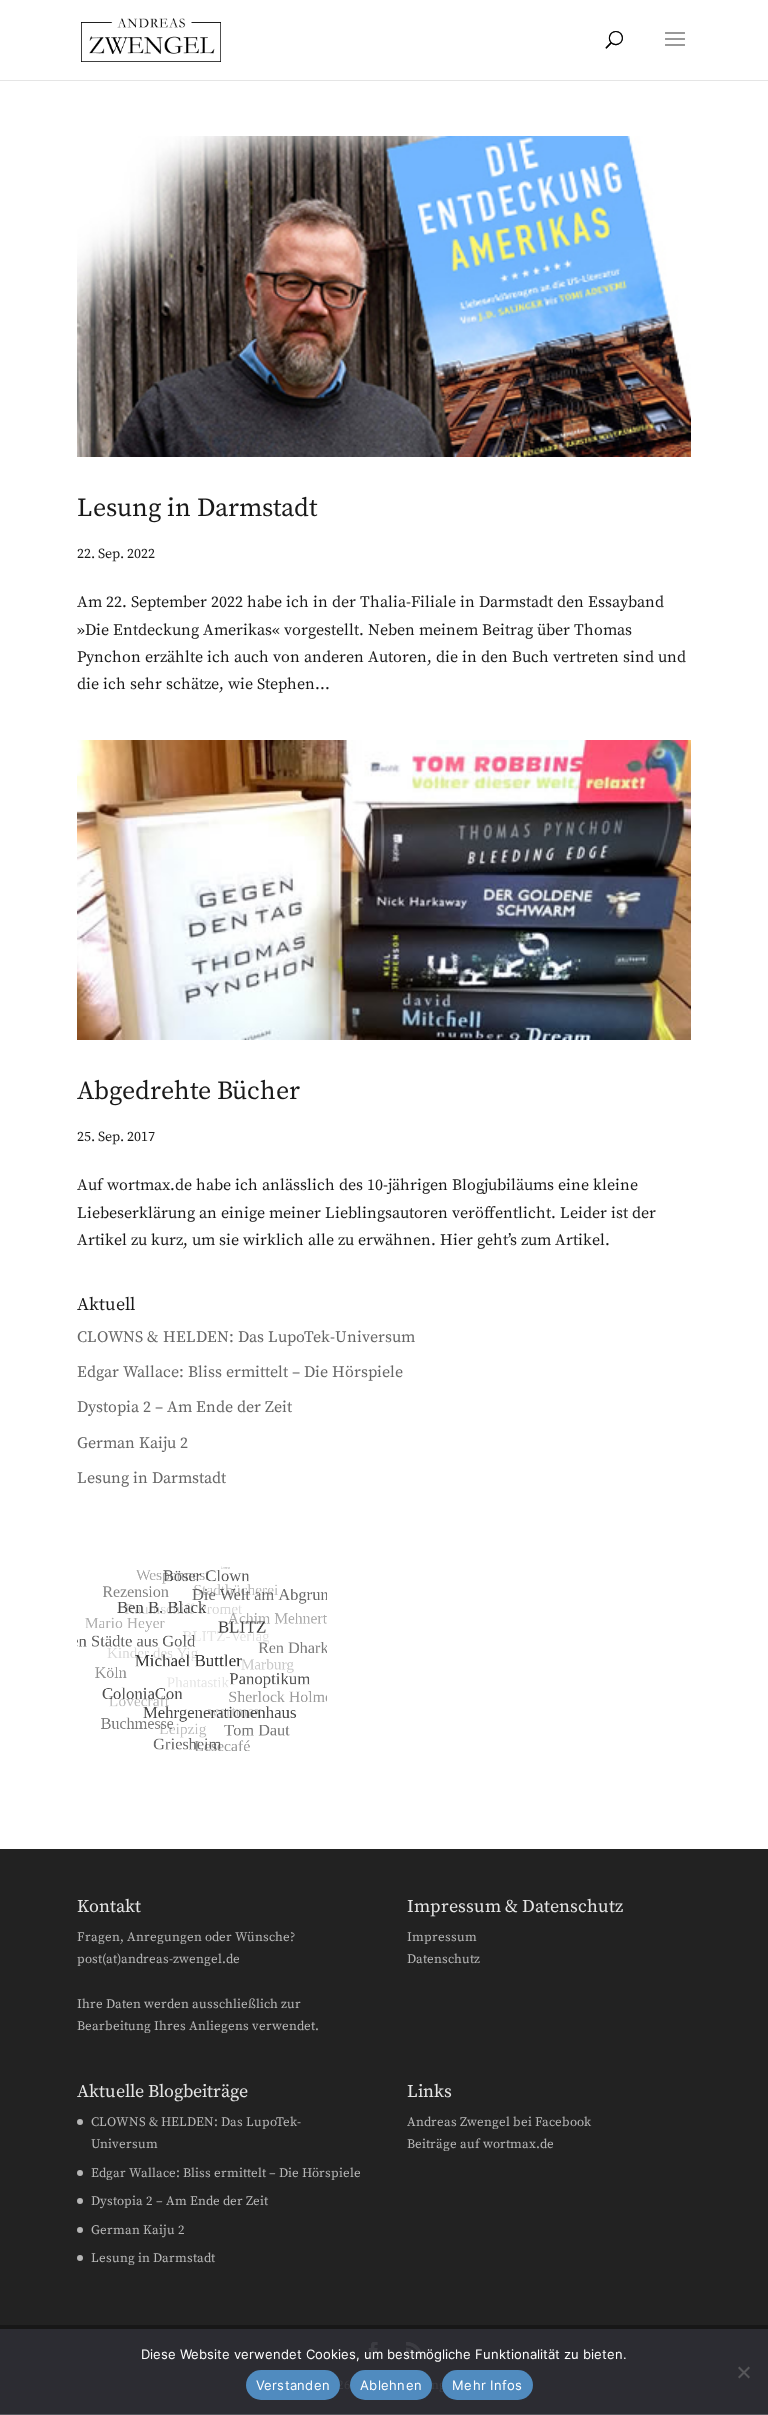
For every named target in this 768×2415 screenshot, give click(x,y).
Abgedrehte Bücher (188, 1091)
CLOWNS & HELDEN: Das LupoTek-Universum (246, 1337)
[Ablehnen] (743, 2372)
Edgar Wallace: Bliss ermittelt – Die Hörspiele (240, 1372)
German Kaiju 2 (132, 1443)
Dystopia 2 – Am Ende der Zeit (184, 1407)
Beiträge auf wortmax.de (480, 2144)
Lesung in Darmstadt (197, 508)
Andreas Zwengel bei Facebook (499, 2122)
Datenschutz (443, 1959)
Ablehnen (391, 2385)
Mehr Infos (487, 2385)
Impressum (442, 1937)
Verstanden (293, 2385)
